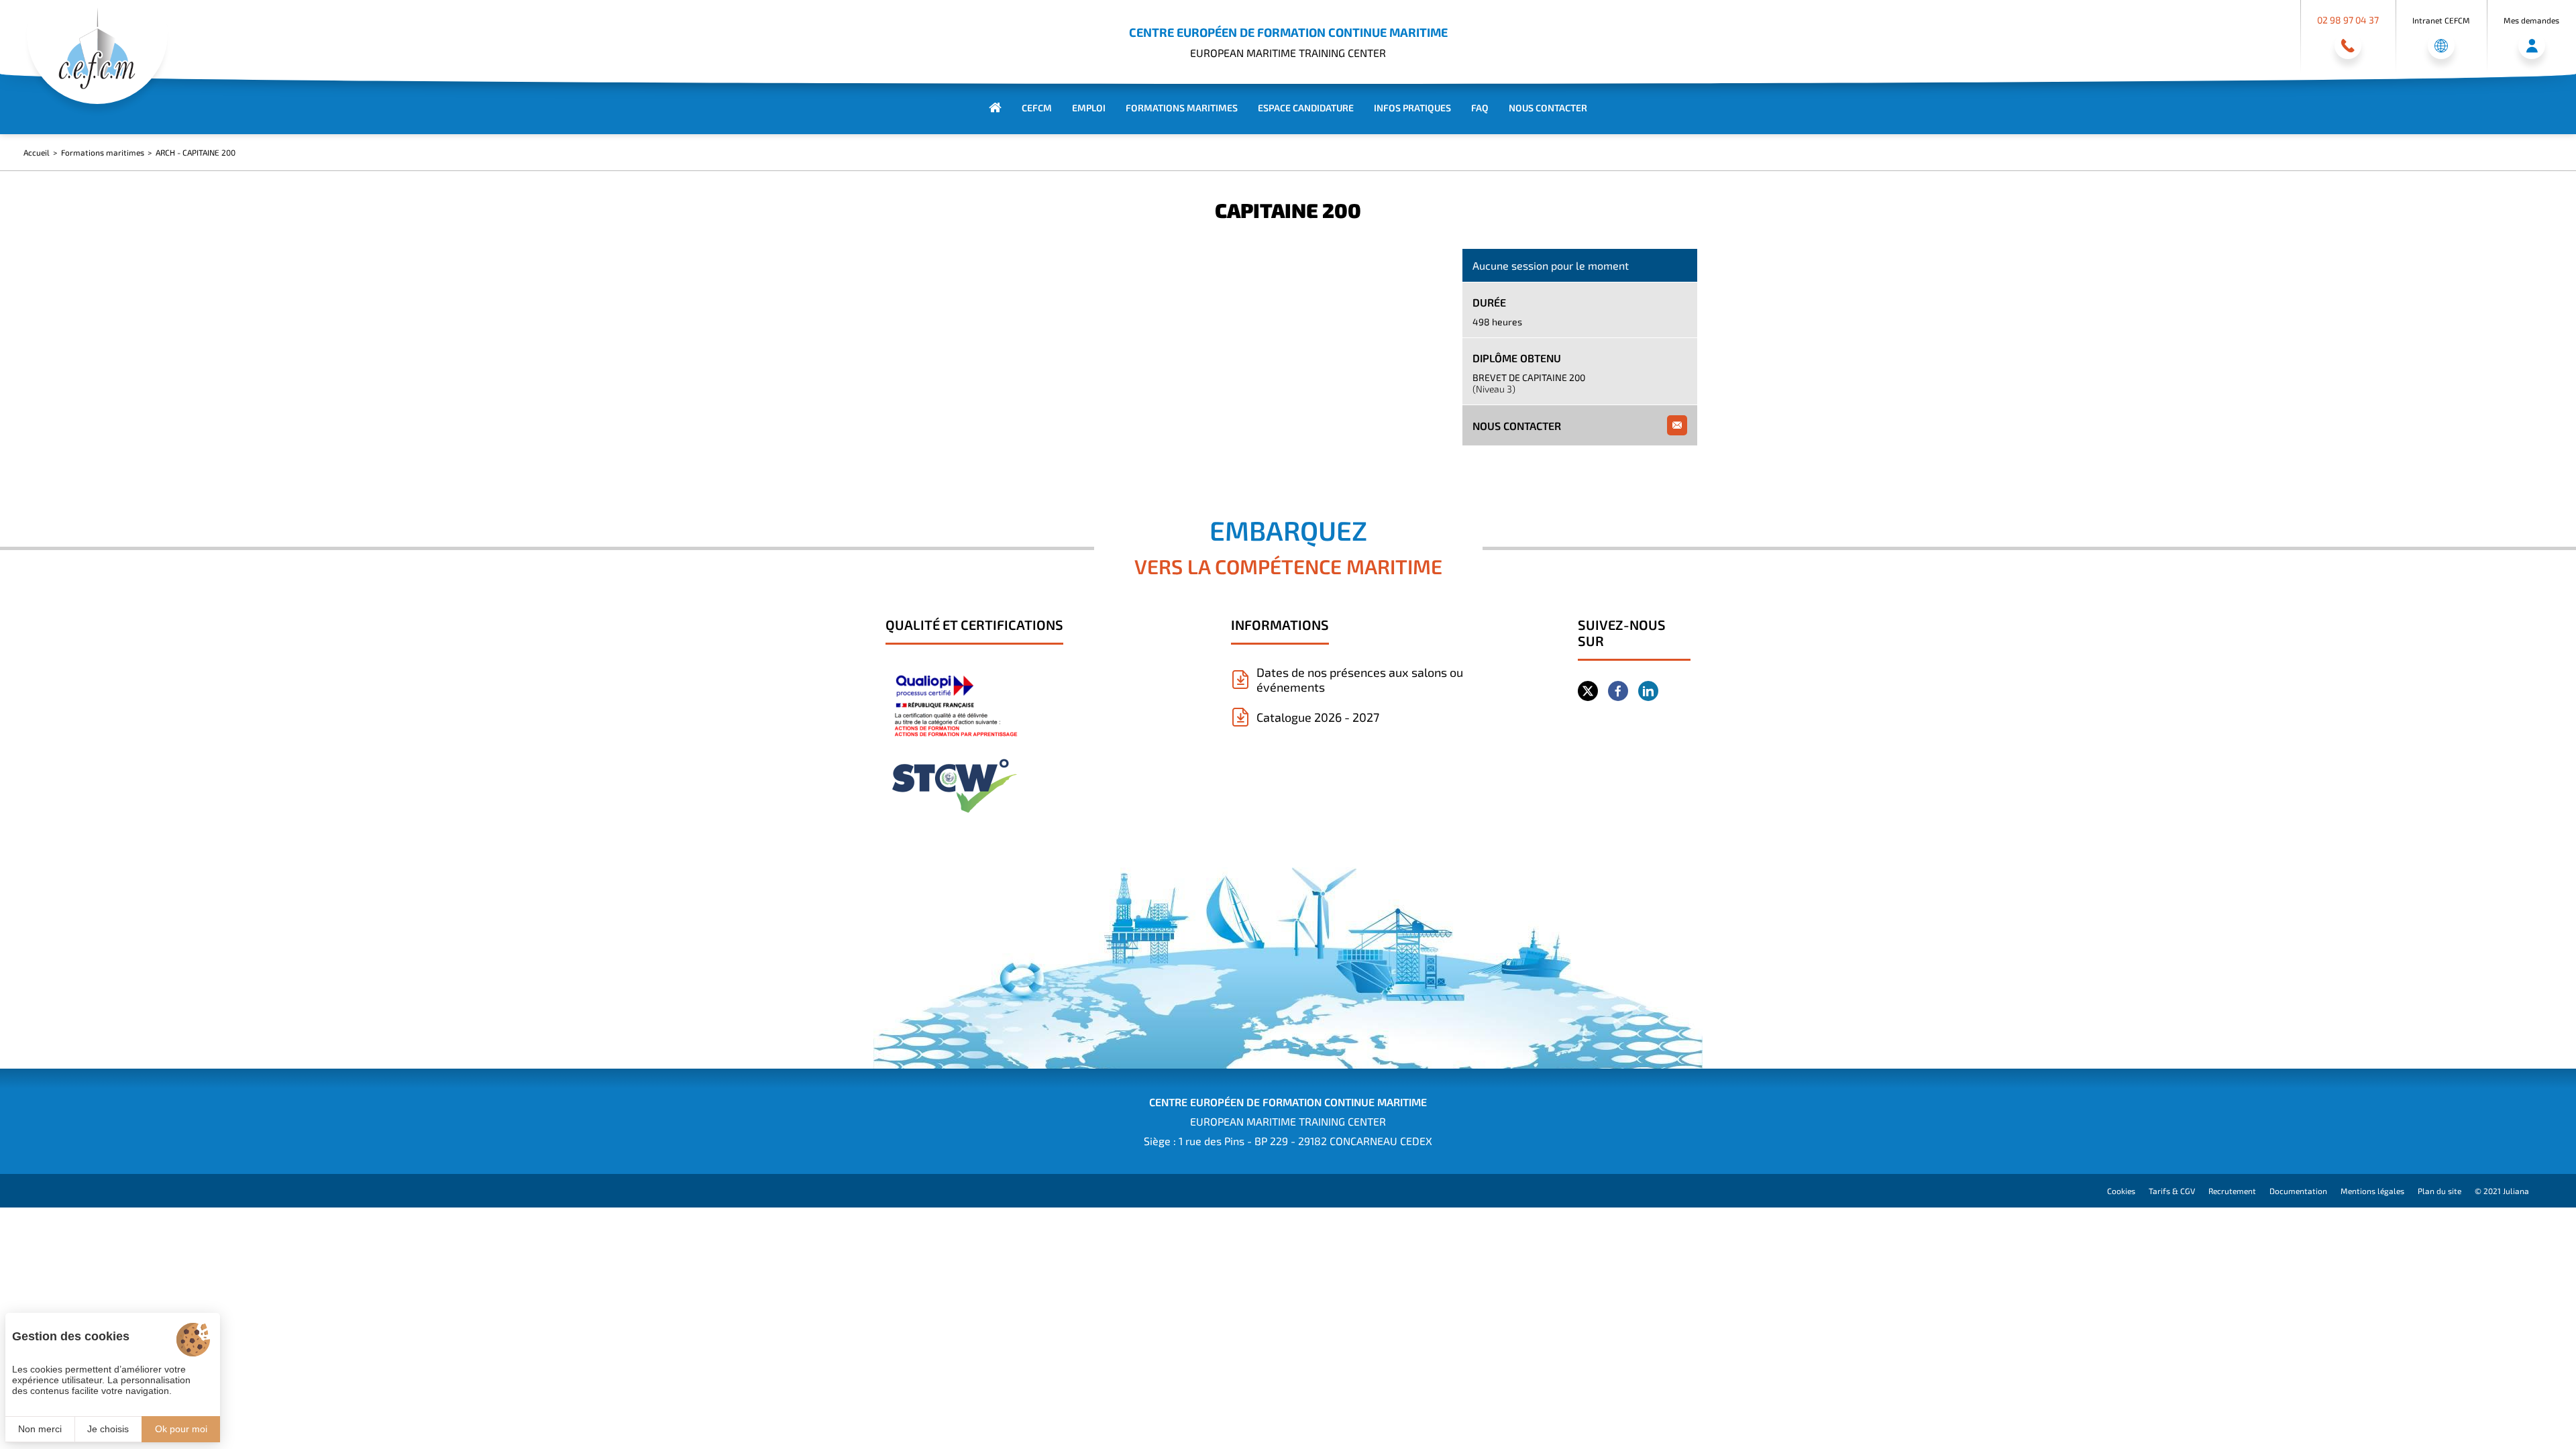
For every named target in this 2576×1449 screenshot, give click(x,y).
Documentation (2298, 1191)
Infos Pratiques (1412, 108)
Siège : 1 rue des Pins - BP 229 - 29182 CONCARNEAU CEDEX (1288, 1141)
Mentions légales (2372, 1191)
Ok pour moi (181, 1429)
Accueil (37, 152)
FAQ (1480, 108)
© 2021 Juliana (2502, 1191)
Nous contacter (1548, 108)
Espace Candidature (1306, 108)
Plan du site (2439, 1191)
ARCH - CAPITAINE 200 (196, 152)
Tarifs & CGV (2172, 1191)
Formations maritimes (1182, 108)
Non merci (40, 1429)
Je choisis (108, 1429)
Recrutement (2232, 1191)
